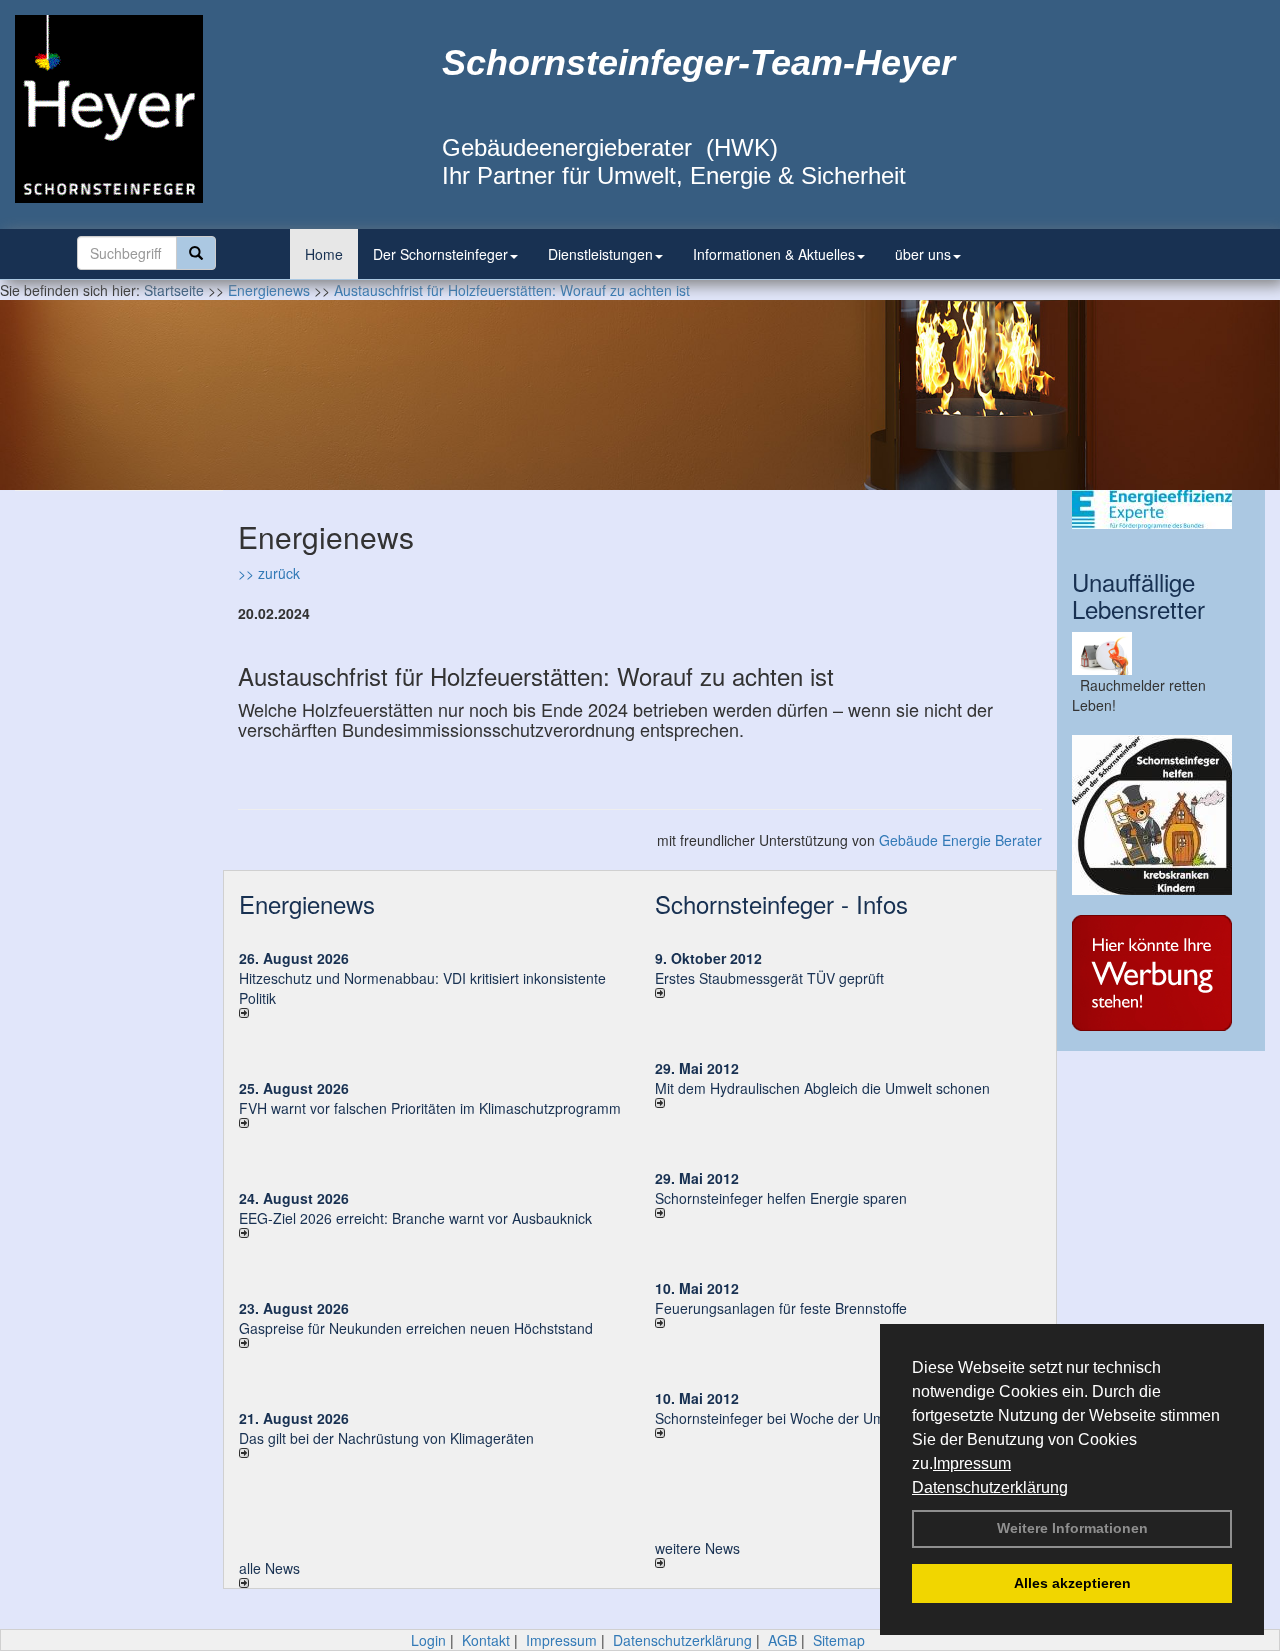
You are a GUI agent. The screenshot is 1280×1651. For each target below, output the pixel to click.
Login (428, 1640)
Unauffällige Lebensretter (1138, 594)
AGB (782, 1640)
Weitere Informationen (1072, 1528)
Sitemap (839, 1640)
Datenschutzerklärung (990, 1487)
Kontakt (486, 1640)
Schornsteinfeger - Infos (781, 903)
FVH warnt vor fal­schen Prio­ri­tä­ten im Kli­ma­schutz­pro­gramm (430, 1108)
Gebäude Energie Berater (960, 840)
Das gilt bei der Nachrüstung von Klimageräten (386, 1438)
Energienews (307, 903)
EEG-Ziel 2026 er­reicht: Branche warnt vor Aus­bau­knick (415, 1218)
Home (324, 254)
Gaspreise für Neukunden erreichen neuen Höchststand (416, 1328)
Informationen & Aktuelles (774, 254)
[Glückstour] (1161, 815)
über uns (923, 254)
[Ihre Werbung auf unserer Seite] (1161, 973)
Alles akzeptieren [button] (1072, 1583)
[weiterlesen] (432, 1013)
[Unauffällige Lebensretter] (1161, 653)
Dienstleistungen (600, 254)
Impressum (972, 1463)
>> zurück (269, 573)
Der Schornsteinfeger (440, 254)
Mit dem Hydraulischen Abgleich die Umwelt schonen (822, 1088)
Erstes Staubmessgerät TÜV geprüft (769, 978)
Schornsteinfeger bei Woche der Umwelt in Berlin (810, 1418)
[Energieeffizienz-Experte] (1161, 509)
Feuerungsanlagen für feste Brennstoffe (781, 1308)
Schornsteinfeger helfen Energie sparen (781, 1198)
